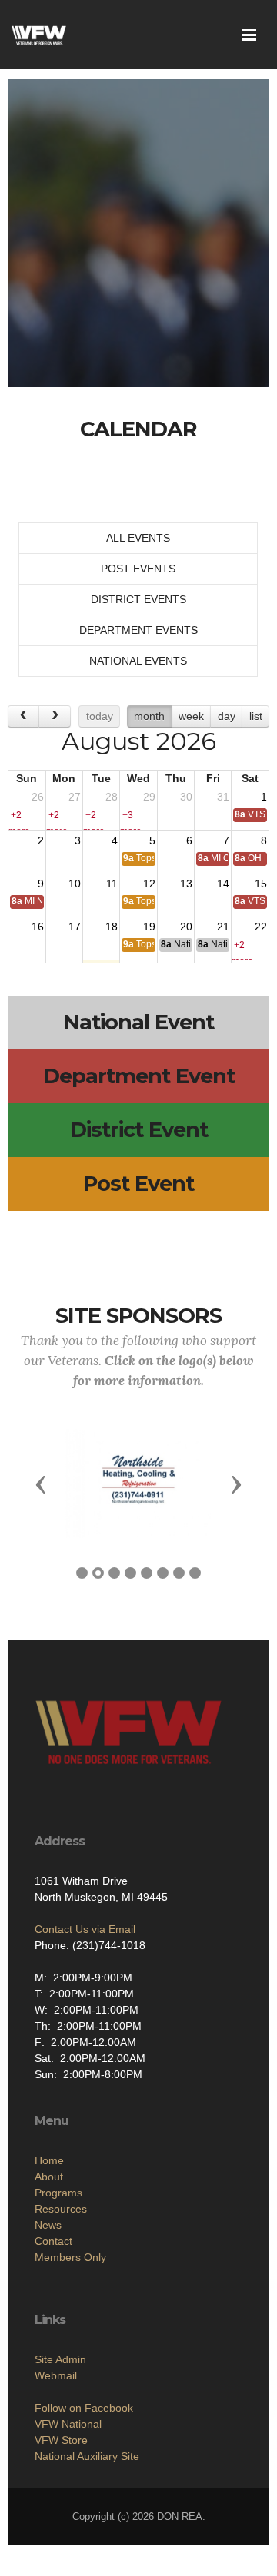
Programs (58, 2193)
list (256, 716)
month (149, 716)
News (48, 2225)
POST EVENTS (138, 569)
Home (49, 2160)
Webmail (56, 2375)
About (49, 2177)
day (227, 716)
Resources (61, 2209)
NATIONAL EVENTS (138, 661)
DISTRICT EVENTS (138, 599)
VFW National (68, 2424)
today (100, 716)
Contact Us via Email (85, 1929)
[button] (41, 1484)
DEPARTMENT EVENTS (138, 630)
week (191, 716)
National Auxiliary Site (87, 2456)
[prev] (23, 716)
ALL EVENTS (138, 538)
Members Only (70, 2257)
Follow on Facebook (84, 2408)
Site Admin (60, 2359)
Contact (53, 2241)
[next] (54, 716)
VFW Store (61, 2440)
